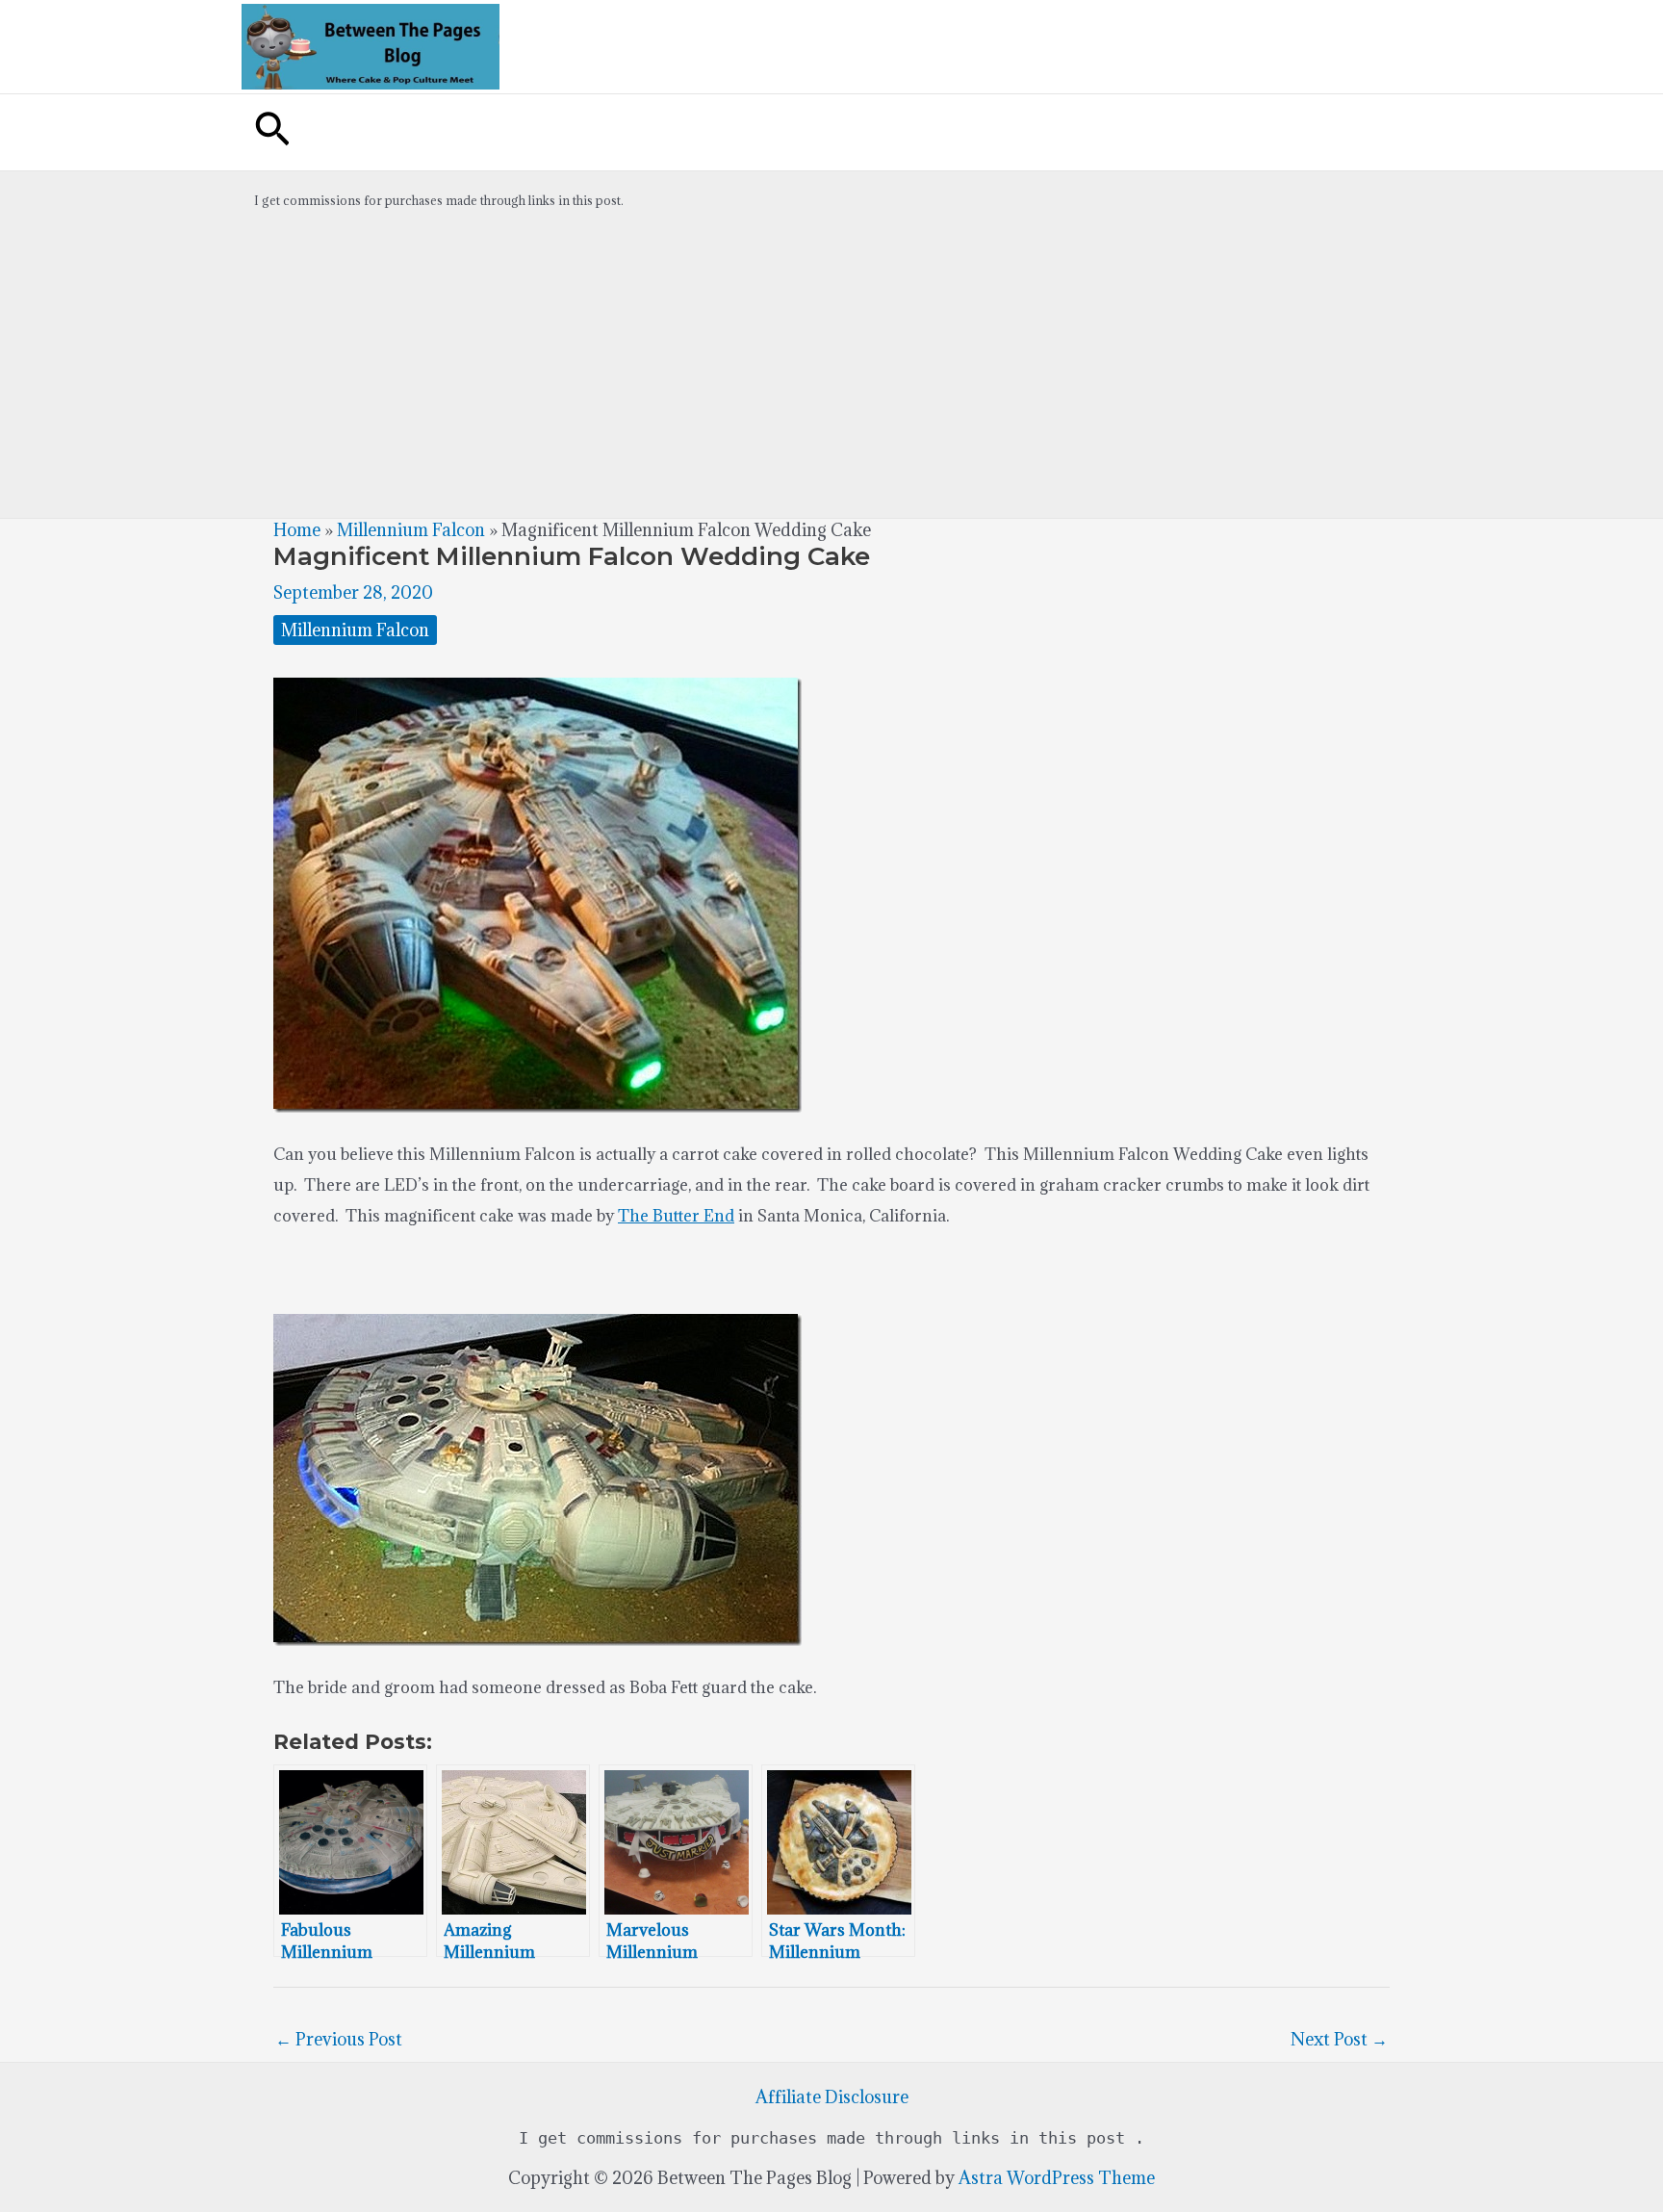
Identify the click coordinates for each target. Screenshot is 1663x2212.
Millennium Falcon (411, 530)
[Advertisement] (831, 373)
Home (297, 530)
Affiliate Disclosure (832, 2097)
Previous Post (339, 2039)
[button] (272, 132)
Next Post (1339, 2039)
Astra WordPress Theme (1057, 2178)
